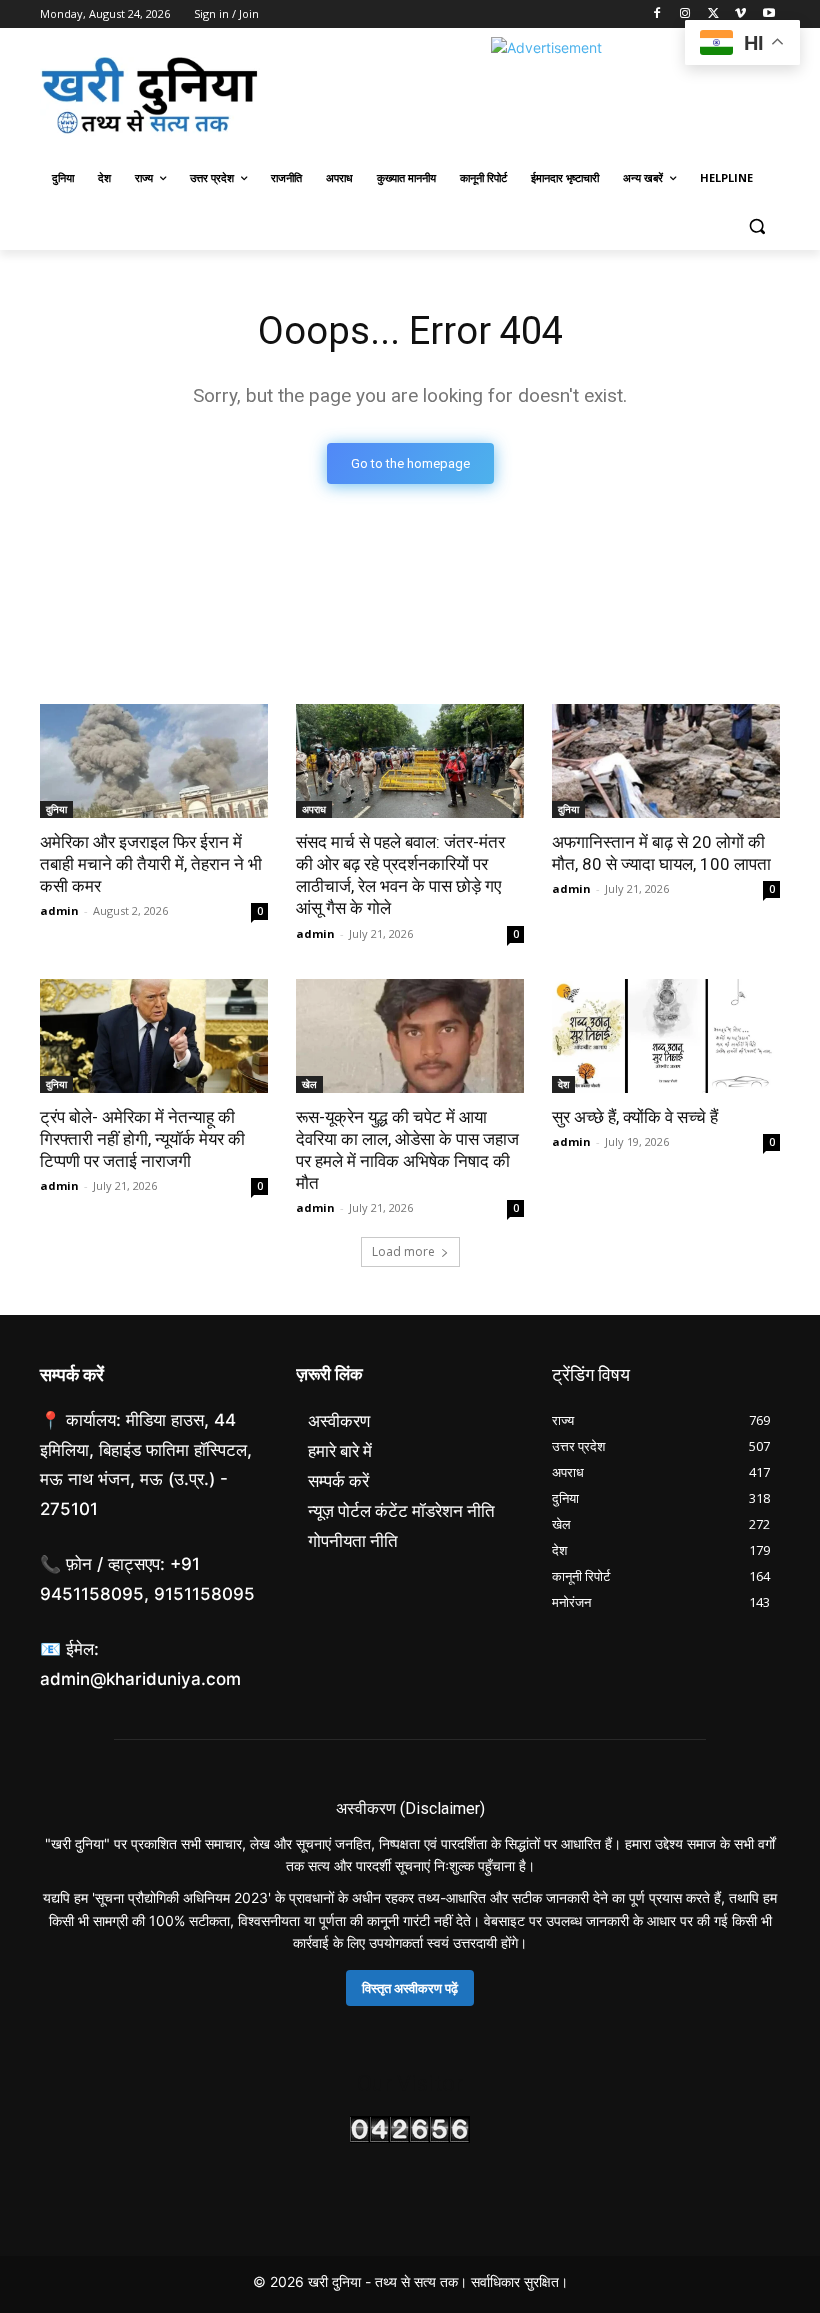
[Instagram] (685, 14)
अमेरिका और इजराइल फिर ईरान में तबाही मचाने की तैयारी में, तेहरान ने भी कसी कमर (151, 864)
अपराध (314, 809)
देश (563, 1084)
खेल (309, 1084)
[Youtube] (768, 14)
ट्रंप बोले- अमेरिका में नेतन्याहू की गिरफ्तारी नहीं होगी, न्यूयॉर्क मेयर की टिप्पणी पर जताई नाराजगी (142, 1139)
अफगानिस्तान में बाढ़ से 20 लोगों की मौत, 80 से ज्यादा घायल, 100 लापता (661, 853)
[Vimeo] (740, 14)
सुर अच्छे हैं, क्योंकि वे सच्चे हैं (635, 1117)
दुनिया (56, 809)
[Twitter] (713, 14)
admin (59, 910)
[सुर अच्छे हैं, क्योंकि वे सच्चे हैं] (666, 1036)
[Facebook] (657, 14)
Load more (403, 1251)
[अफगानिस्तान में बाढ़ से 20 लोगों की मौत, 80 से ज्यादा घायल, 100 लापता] (666, 761)
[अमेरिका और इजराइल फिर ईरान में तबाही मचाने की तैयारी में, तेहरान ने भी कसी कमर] (154, 761)
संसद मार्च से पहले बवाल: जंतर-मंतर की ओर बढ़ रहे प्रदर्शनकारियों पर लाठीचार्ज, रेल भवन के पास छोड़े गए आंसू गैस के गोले (400, 875)
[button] (756, 226)
